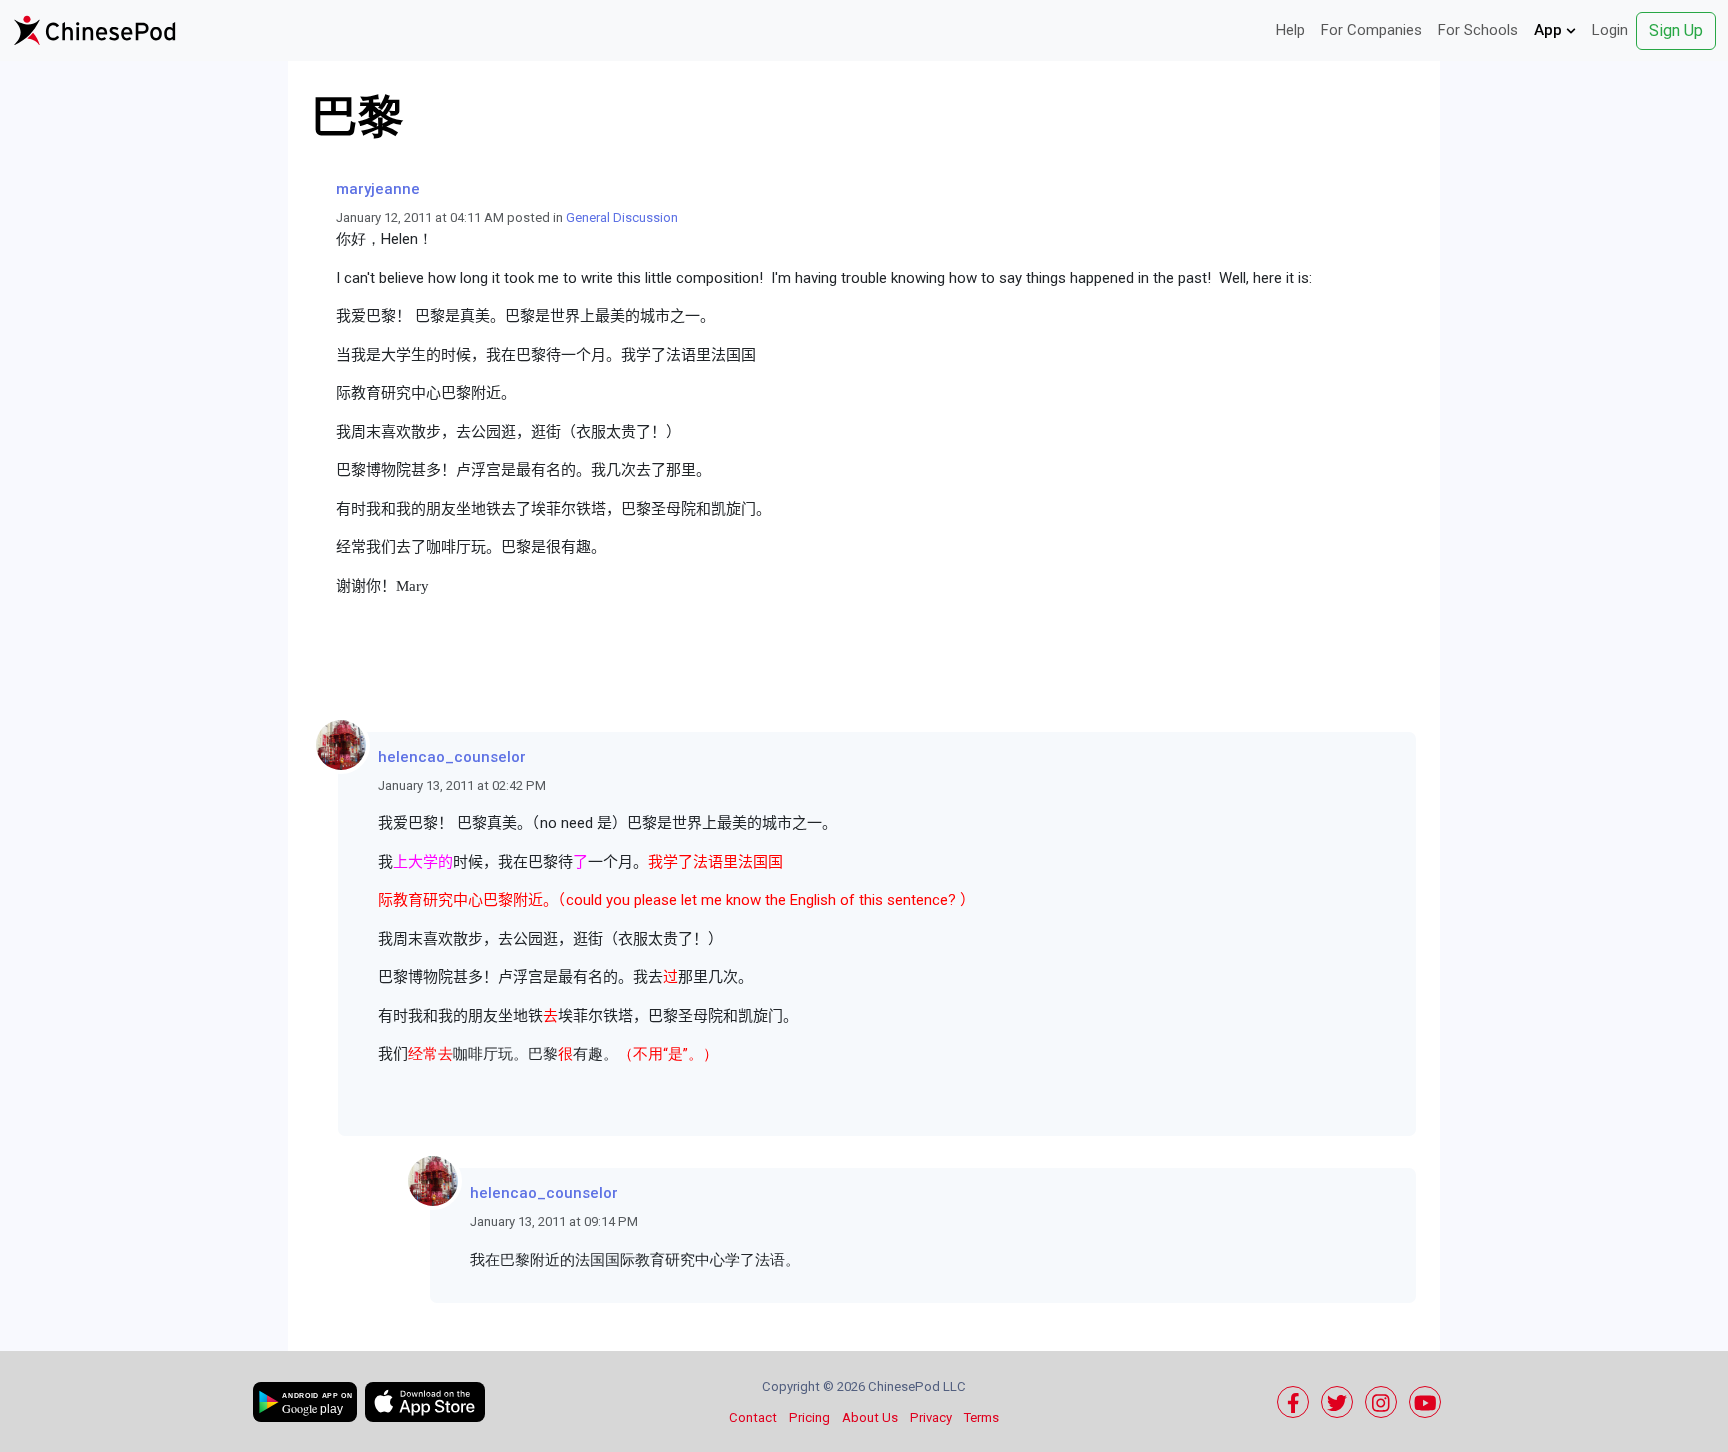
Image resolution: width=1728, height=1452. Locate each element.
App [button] (1550, 30)
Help (1290, 30)
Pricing (809, 1417)
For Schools (1478, 30)
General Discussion (622, 217)
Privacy (931, 1417)
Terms (981, 1417)
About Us (870, 1417)
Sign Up (1676, 30)
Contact (753, 1417)
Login (1610, 30)
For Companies (1371, 30)
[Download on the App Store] (425, 1402)
